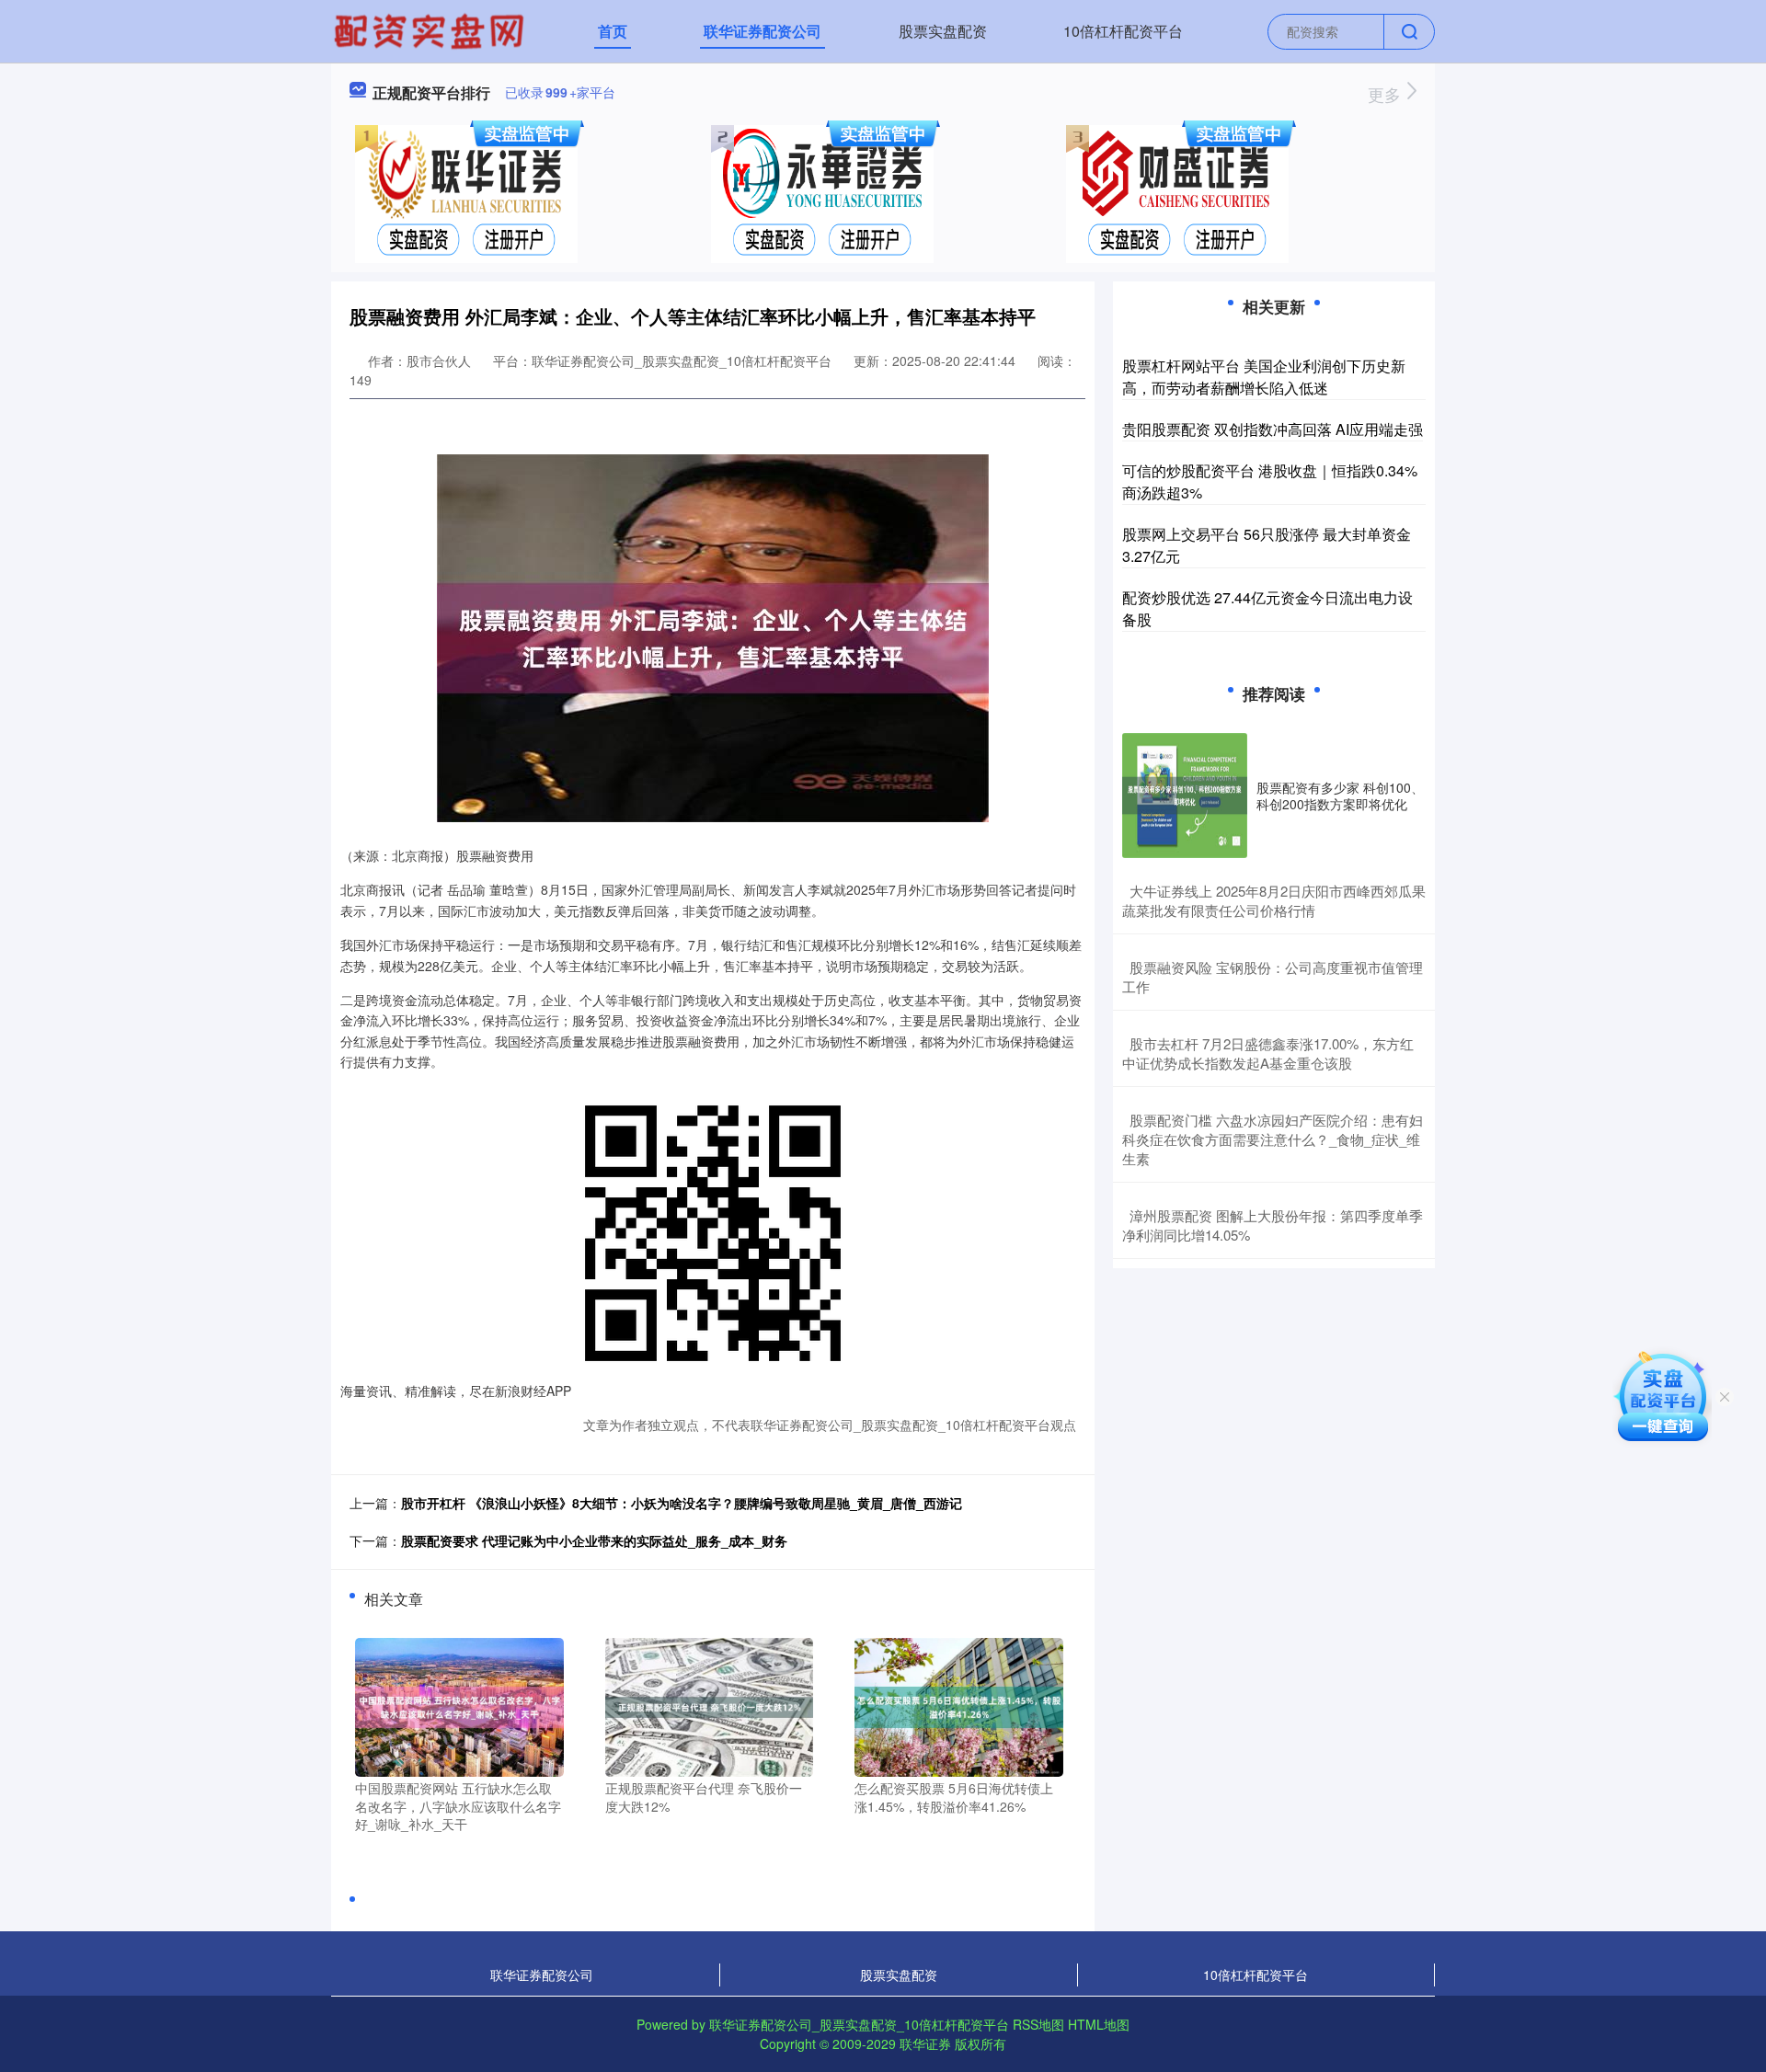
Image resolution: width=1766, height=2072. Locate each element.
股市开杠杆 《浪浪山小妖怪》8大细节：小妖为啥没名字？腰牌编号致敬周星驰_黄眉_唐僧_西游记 (682, 1503)
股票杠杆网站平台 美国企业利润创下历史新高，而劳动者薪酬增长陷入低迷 (1264, 377)
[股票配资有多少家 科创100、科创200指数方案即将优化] (1185, 796)
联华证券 (925, 2043)
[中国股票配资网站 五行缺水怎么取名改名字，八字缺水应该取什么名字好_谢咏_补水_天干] (459, 1705)
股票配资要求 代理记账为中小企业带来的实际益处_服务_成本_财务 (594, 1540)
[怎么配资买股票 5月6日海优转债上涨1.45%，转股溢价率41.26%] (959, 1705)
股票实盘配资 (943, 31)
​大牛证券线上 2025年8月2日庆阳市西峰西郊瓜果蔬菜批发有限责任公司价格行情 (1274, 900)
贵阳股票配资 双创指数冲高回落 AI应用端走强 (1273, 429)
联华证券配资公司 (763, 31)
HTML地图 (1099, 2024)
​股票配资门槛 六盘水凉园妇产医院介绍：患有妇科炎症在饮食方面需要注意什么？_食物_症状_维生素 (1273, 1139)
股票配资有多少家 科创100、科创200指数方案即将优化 (1340, 796)
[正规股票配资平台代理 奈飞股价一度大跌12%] (710, 1705)
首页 (613, 31)
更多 (1387, 94)
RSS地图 (1038, 2024)
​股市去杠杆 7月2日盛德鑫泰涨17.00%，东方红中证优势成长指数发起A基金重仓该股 (1268, 1053)
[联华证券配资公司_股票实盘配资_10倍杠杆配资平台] (431, 29)
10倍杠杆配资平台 (1123, 31)
